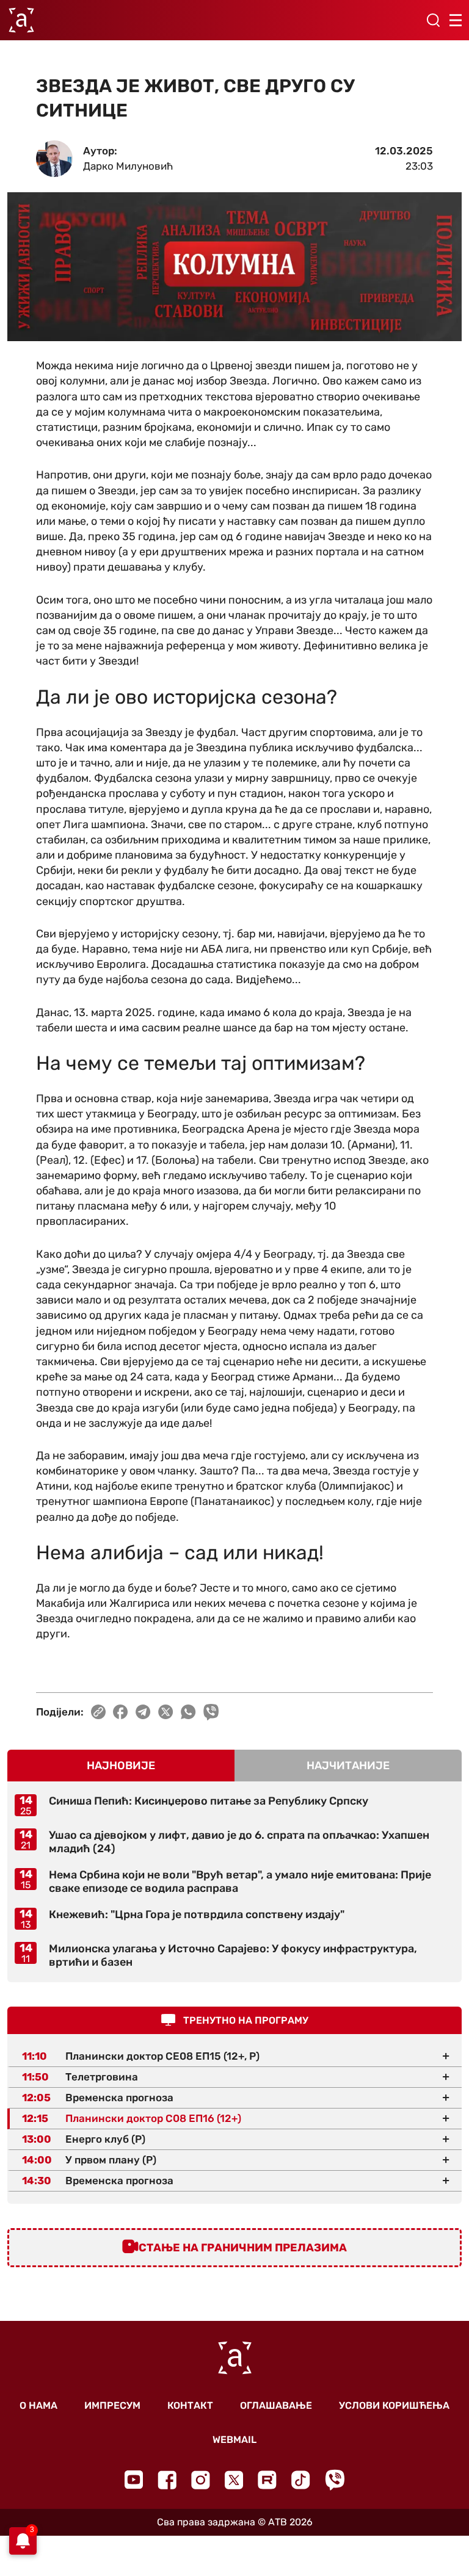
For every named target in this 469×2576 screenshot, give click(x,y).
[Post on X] (166, 1712)
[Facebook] (167, 2480)
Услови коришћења (394, 2405)
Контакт (190, 2405)
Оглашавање (276, 2405)
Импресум (112, 2405)
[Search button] (433, 20)
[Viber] (335, 2480)
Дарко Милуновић (128, 166)
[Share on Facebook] (121, 1712)
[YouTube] (134, 2480)
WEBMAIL (234, 2440)
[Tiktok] (301, 2480)
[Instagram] (201, 2480)
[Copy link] (98, 1712)
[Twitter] (234, 2480)
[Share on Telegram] (143, 1712)
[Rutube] (267, 2480)
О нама (38, 2405)
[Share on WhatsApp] (188, 1712)
